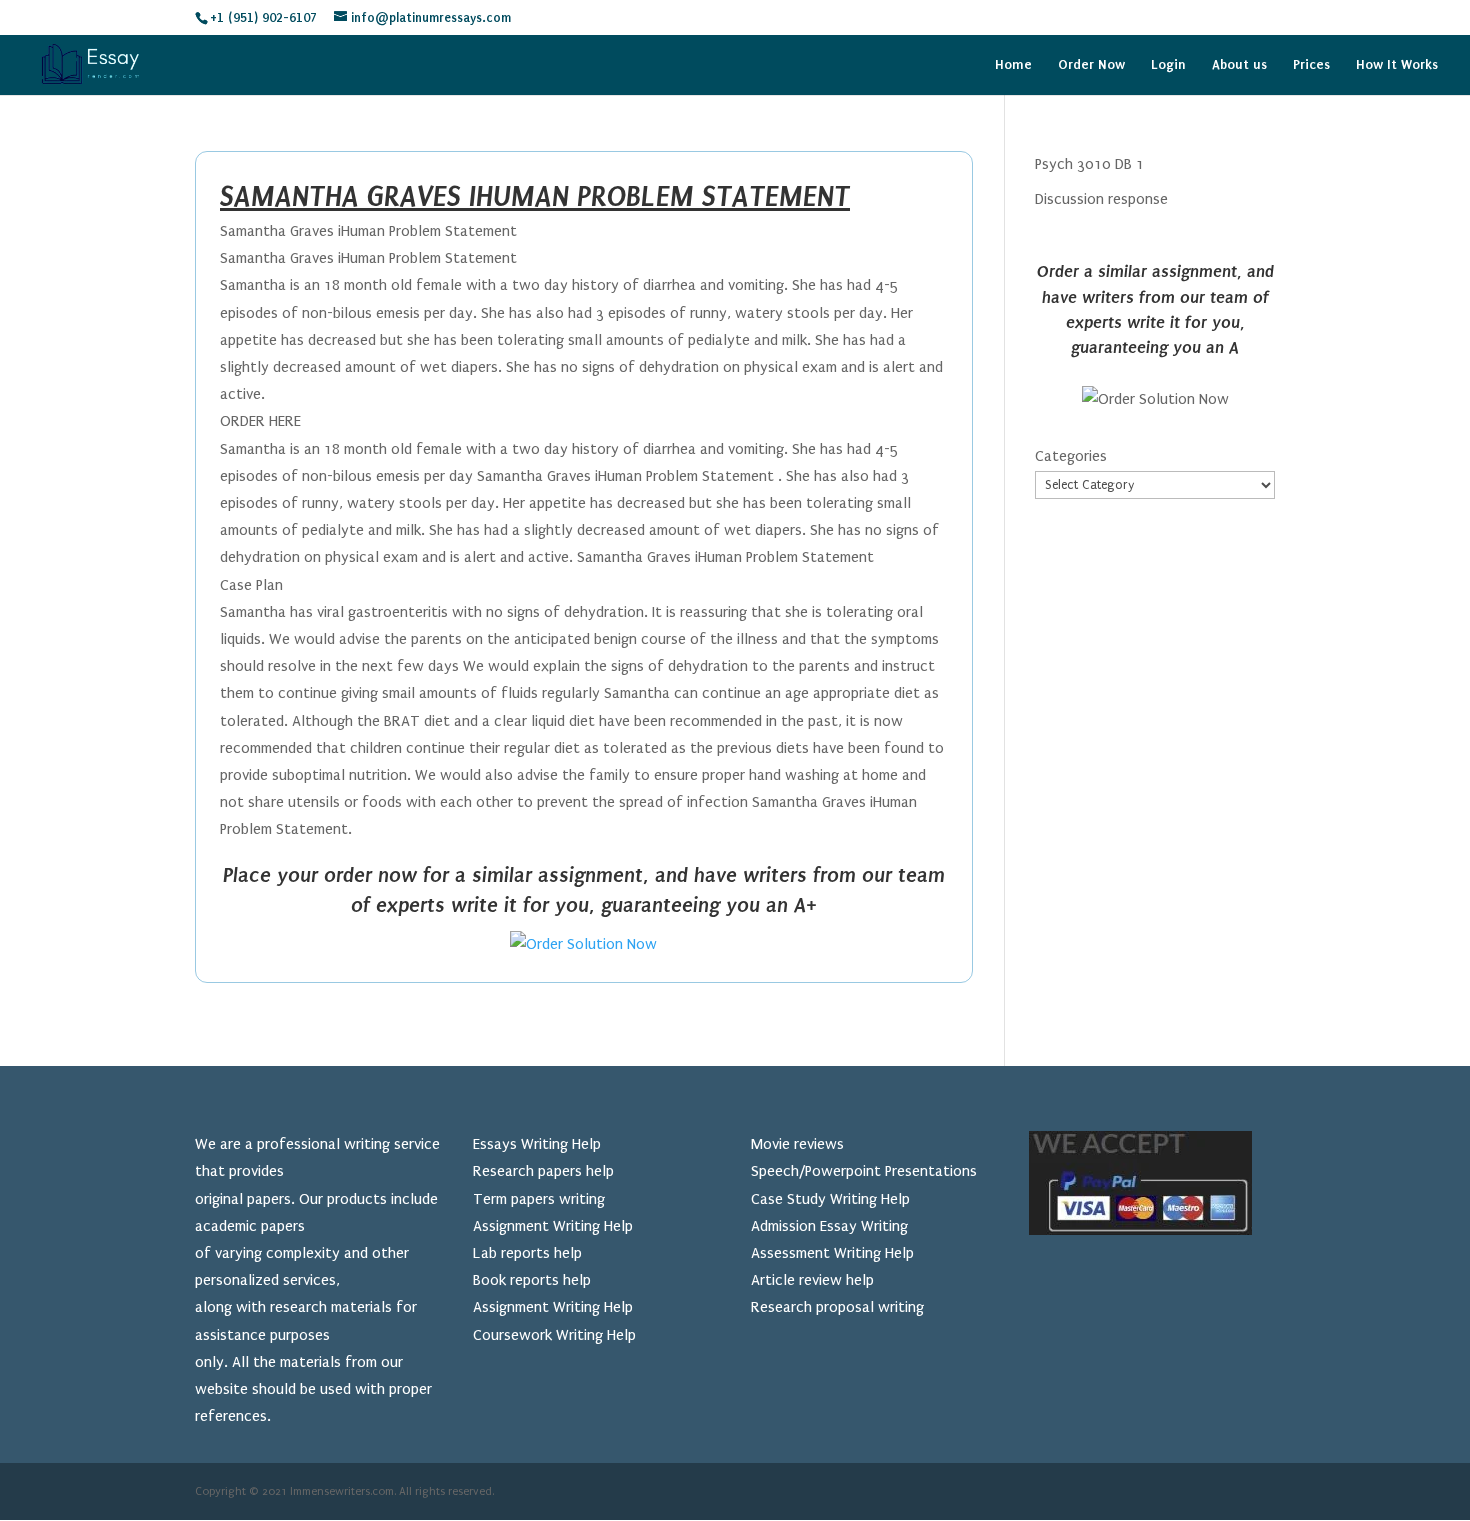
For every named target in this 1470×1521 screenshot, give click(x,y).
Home (1013, 65)
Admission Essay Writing (829, 1226)
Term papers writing (539, 1199)
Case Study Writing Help (830, 1199)
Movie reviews (797, 1144)
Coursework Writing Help (554, 1335)
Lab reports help (527, 1253)
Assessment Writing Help (832, 1253)
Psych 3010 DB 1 (1089, 164)
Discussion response (1101, 199)
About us (1239, 65)
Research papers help (543, 1171)
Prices (1311, 65)
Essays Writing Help (537, 1144)
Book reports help (532, 1280)
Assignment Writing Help (553, 1226)
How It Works (1397, 65)
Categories (1071, 456)
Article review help (812, 1280)
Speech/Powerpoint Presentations (864, 1171)
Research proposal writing (837, 1307)
